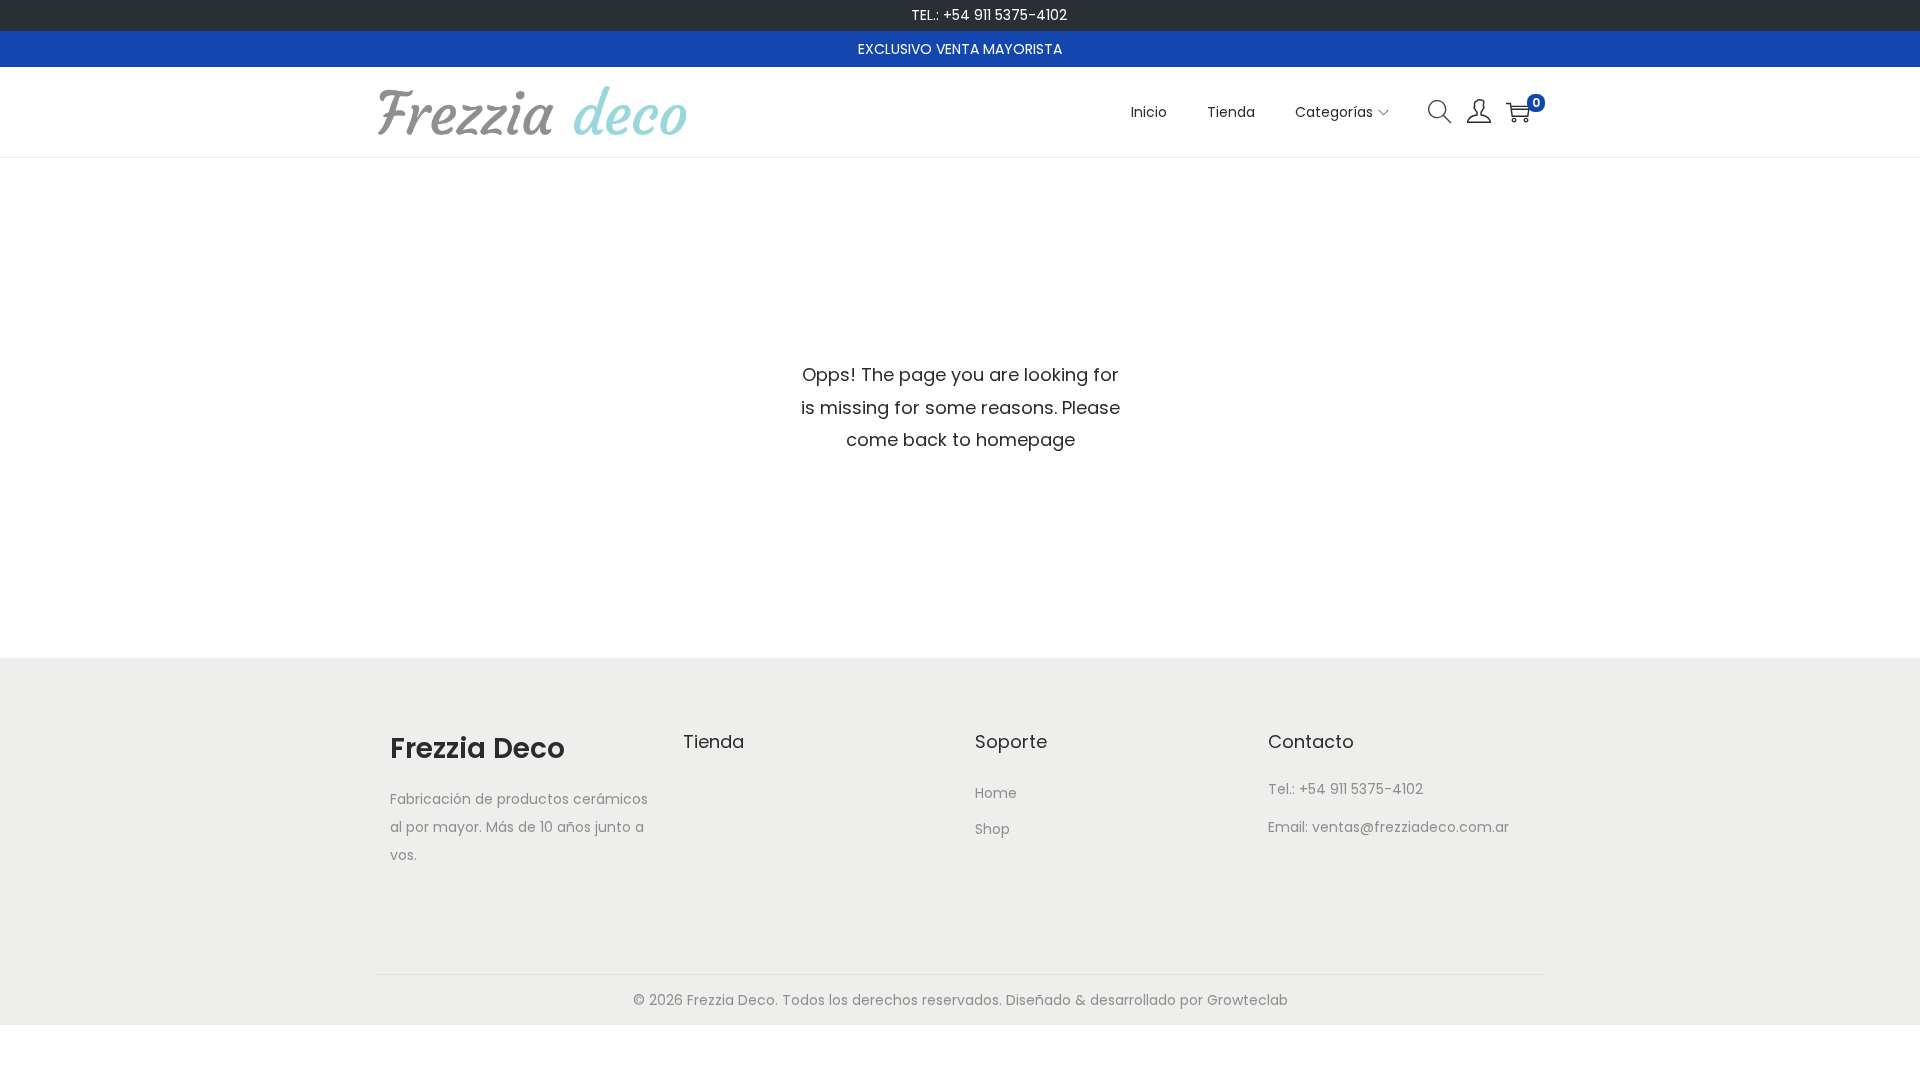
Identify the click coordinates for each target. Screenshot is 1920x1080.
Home (996, 793)
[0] (1518, 112)
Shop (992, 829)
